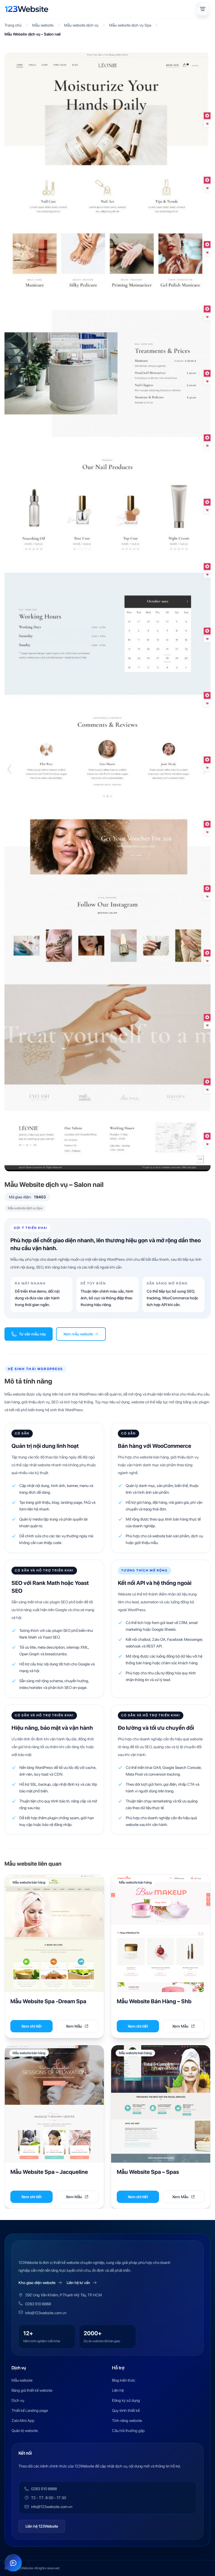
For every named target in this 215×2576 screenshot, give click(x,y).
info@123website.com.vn (46, 2313)
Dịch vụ (18, 2400)
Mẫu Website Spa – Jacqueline (49, 2172)
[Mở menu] (203, 9)
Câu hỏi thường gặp (128, 2431)
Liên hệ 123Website (42, 2526)
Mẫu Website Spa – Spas (148, 2172)
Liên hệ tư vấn (78, 2283)
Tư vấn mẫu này (32, 1334)
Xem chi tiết (31, 2026)
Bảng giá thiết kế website (32, 2390)
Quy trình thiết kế (126, 2410)
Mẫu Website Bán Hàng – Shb (154, 2001)
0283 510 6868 (38, 2304)
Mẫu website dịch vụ (81, 25)
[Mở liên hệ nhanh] (13, 2563)
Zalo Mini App (23, 2421)
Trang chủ (13, 25)
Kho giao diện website (37, 2283)
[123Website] (27, 9)
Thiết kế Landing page (30, 2410)
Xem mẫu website (78, 1334)
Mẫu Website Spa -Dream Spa (48, 2001)
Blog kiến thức (124, 2380)
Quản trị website (25, 2431)
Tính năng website (127, 2421)
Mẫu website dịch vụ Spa (130, 25)
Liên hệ (118, 2390)
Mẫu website (43, 25)
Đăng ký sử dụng (126, 2400)
